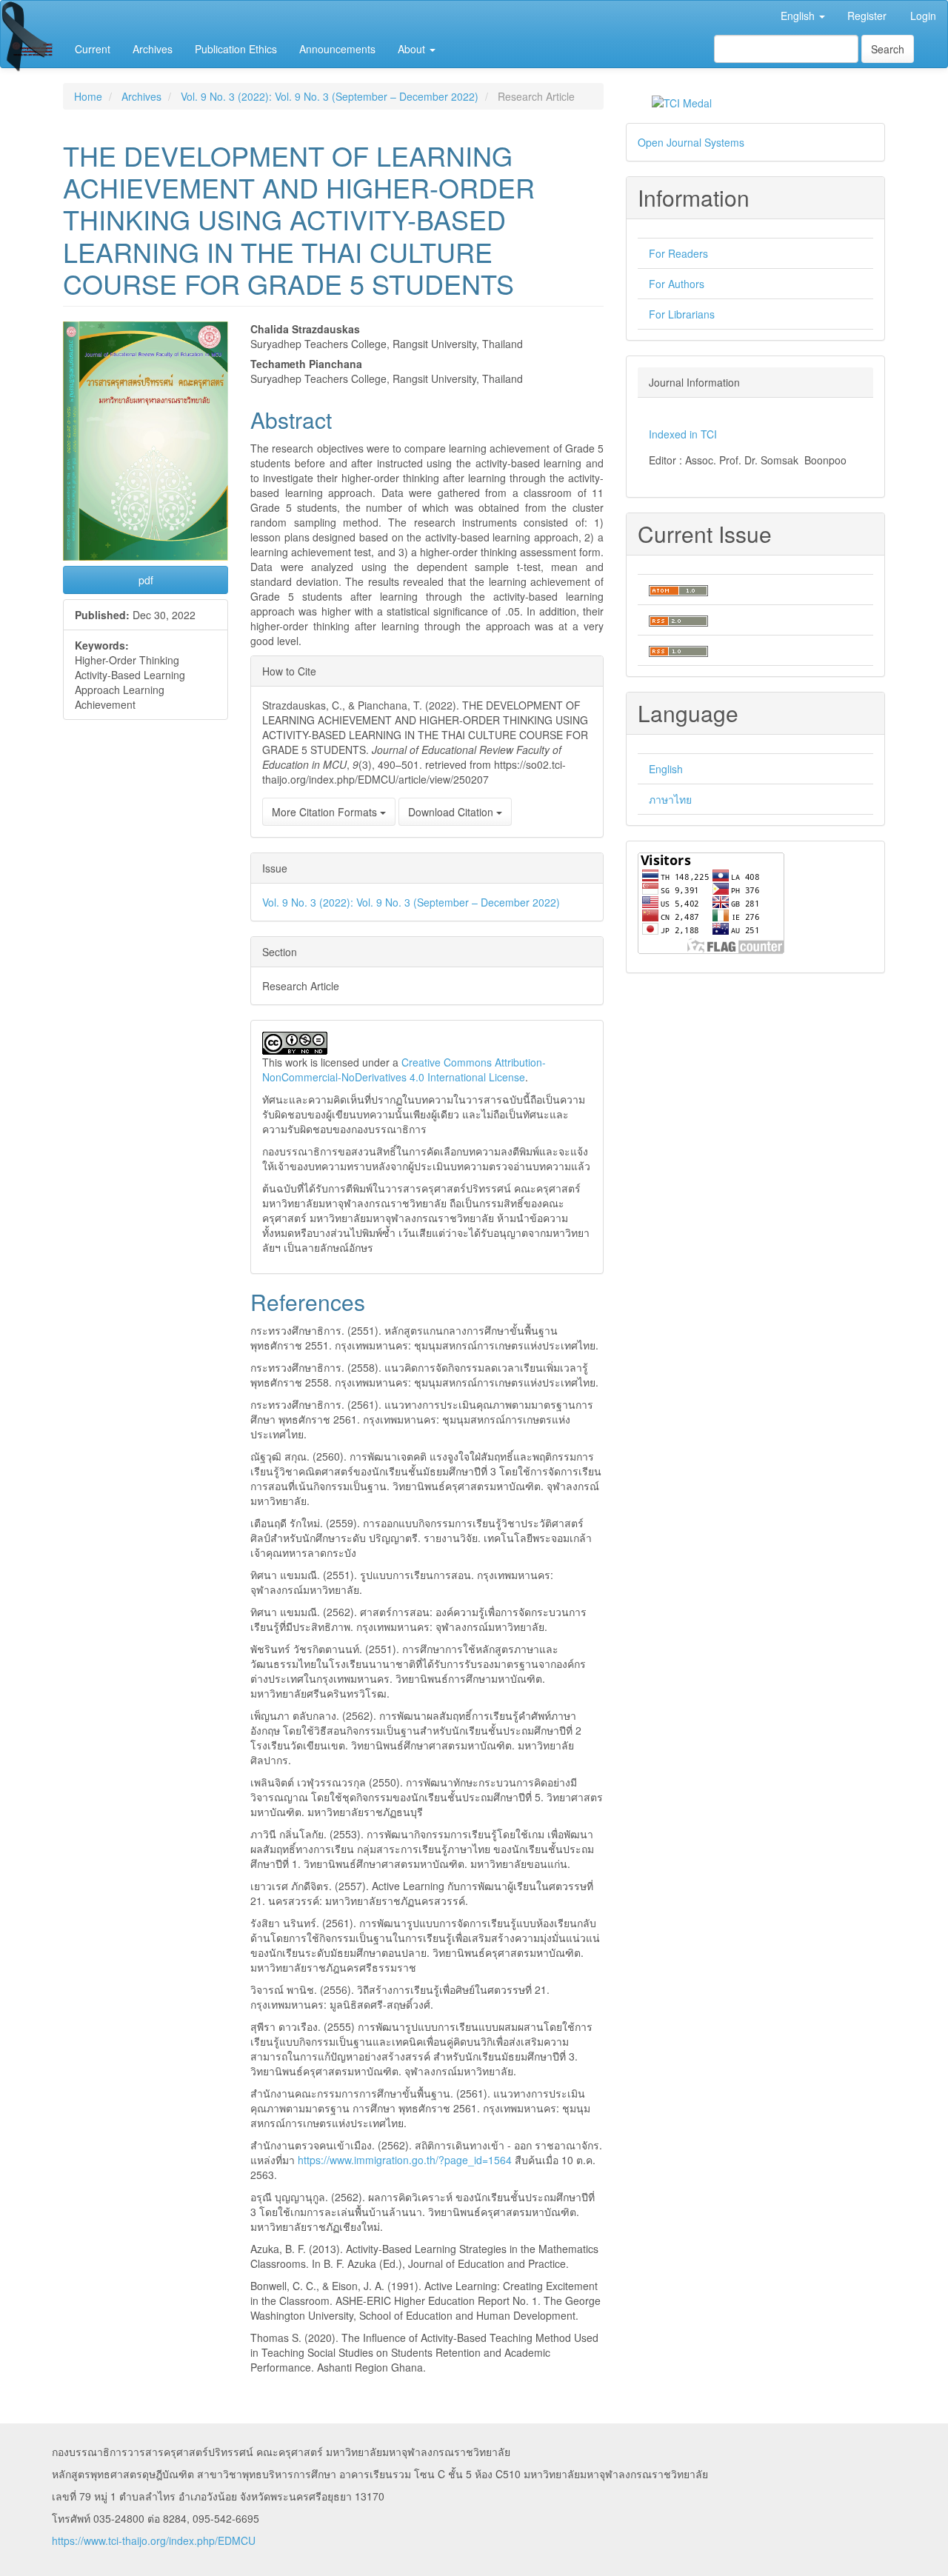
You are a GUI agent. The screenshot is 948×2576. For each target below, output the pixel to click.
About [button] (413, 49)
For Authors (677, 284)
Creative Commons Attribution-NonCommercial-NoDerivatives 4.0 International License (404, 1070)
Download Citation (452, 812)
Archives (153, 49)
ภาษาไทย (670, 799)
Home (88, 96)
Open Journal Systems (691, 142)
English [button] (799, 16)
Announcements (337, 49)
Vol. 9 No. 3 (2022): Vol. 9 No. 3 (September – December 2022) (330, 96)
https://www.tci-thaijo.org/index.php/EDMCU (154, 2540)
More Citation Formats (326, 812)
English (666, 769)
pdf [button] (146, 580)
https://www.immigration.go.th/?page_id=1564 (405, 2160)
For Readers (678, 253)
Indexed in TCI (683, 434)
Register (867, 16)
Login (923, 16)
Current (93, 49)
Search (888, 49)
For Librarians (682, 314)
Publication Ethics (236, 49)
